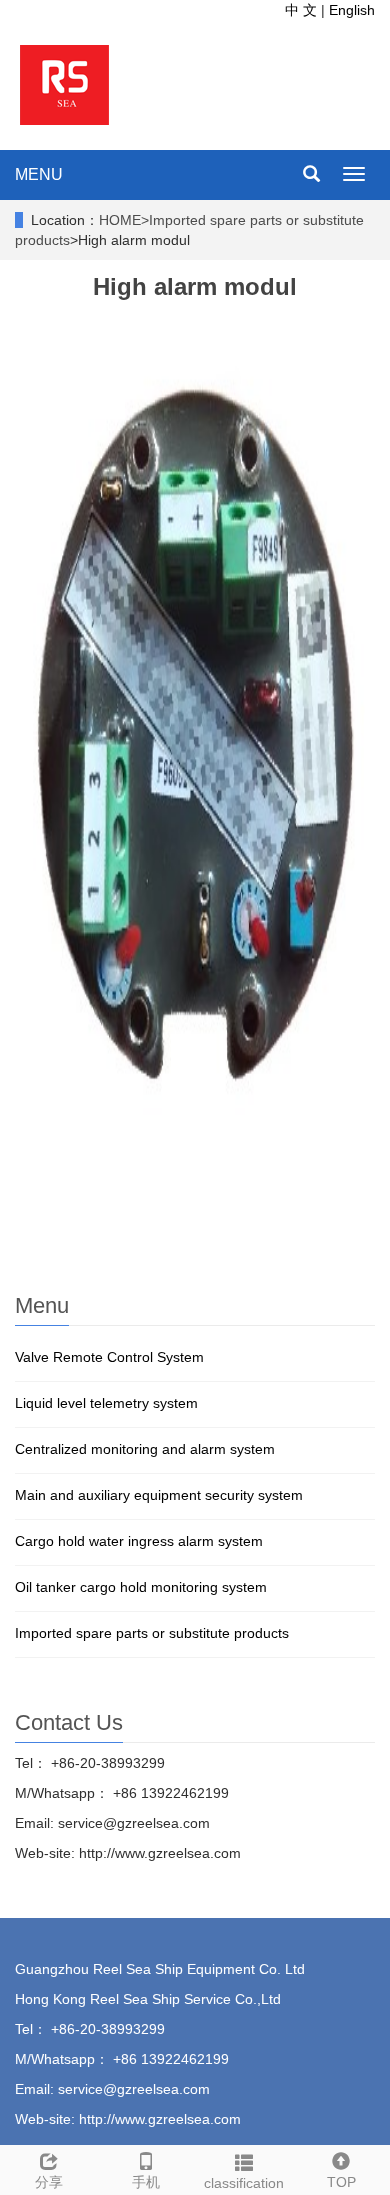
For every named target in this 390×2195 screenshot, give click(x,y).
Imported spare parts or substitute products (152, 1633)
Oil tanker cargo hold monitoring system (141, 1587)
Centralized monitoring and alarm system (145, 1449)
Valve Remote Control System (109, 1357)
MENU (39, 174)
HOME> (124, 220)
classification (244, 2183)
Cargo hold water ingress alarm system (139, 1541)
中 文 (303, 10)
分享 (49, 2182)
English (352, 10)
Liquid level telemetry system (106, 1403)
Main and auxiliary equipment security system (159, 1495)
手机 (146, 2182)
